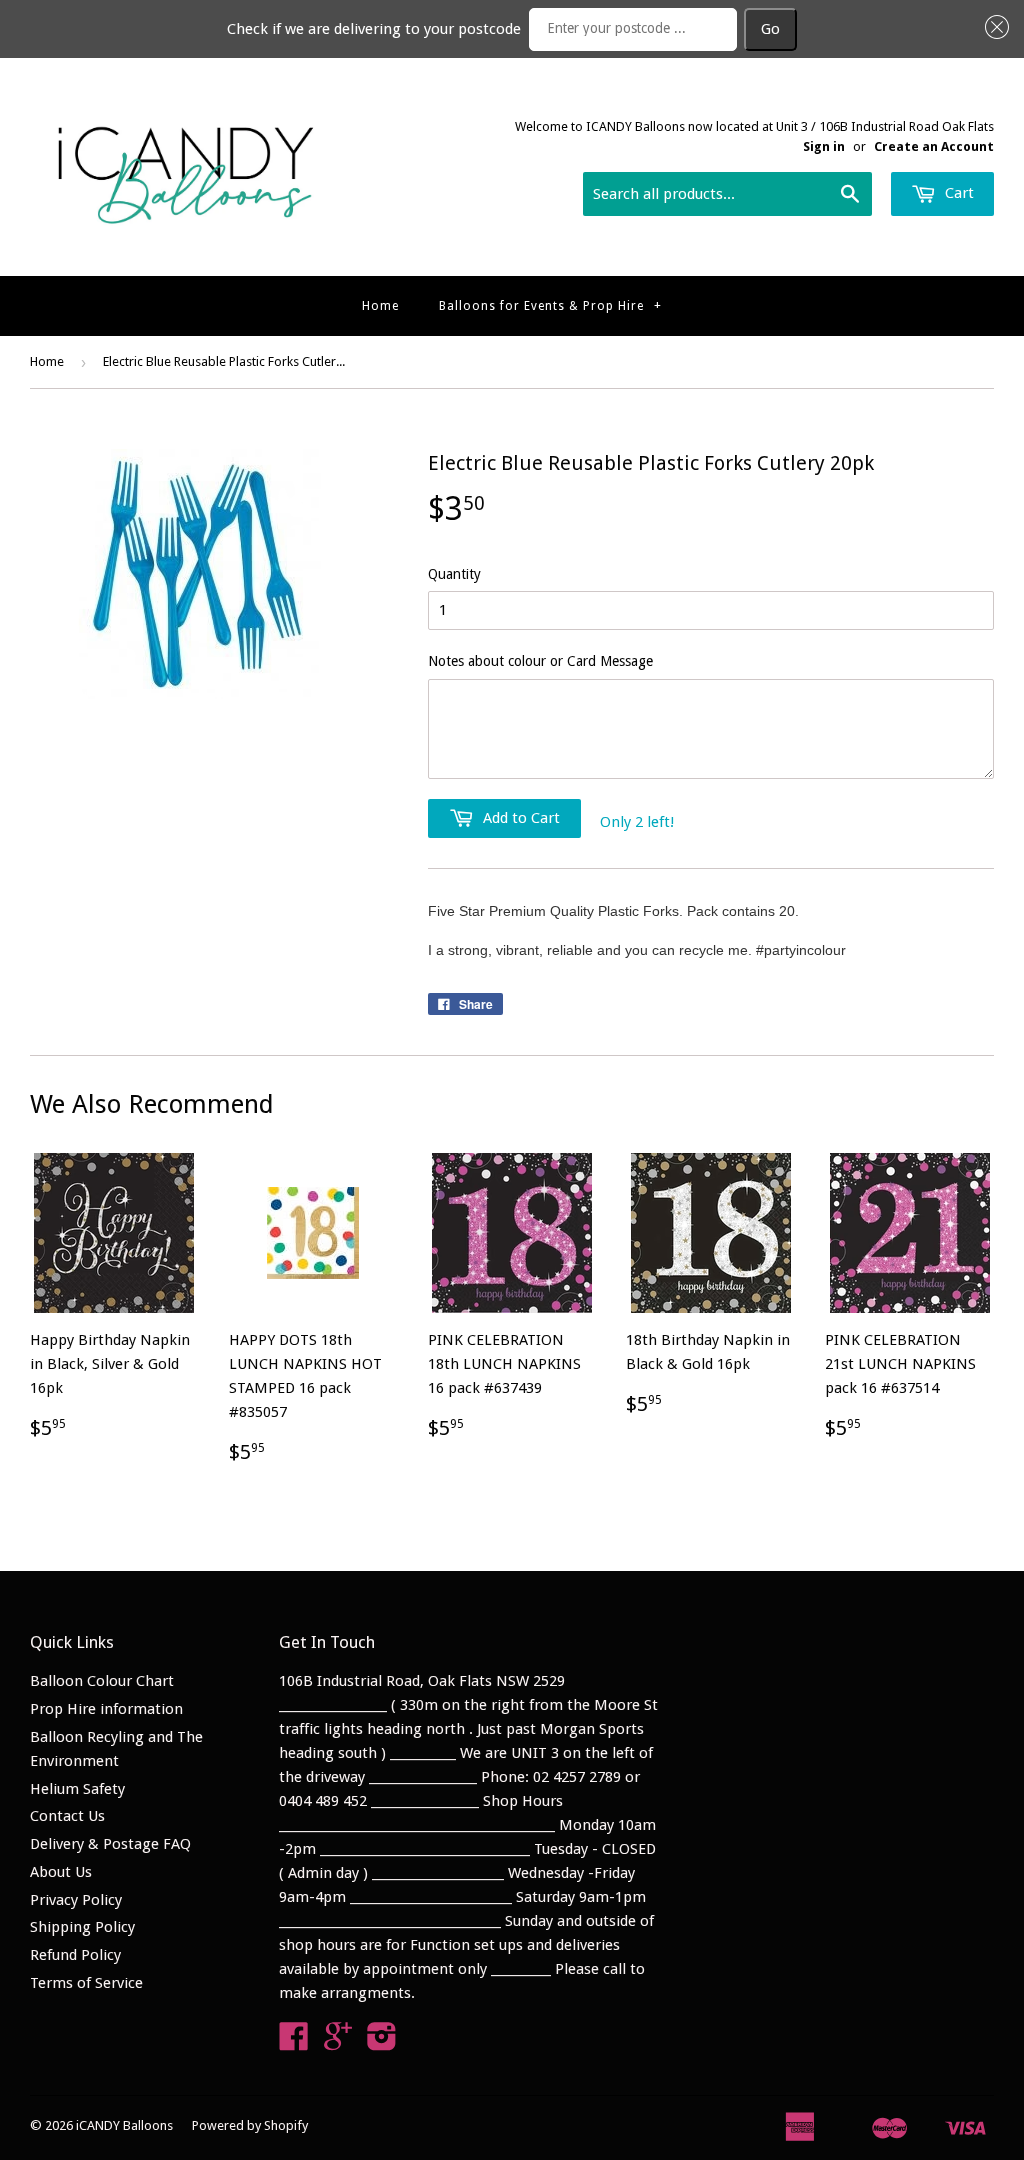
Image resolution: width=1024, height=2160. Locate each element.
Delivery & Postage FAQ (110, 1844)
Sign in (824, 146)
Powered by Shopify (250, 2125)
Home (380, 306)
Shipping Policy (82, 1927)
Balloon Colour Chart (102, 1681)
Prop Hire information (106, 1709)
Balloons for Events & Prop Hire (550, 306)
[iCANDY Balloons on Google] (338, 2043)
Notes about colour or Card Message (540, 661)
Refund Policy (75, 1955)
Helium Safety (77, 1789)
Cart (957, 193)
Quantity (454, 574)
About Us (61, 1872)
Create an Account (934, 146)
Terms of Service (86, 1983)
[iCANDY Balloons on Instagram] (382, 2043)
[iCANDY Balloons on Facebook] (294, 2043)
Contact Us (67, 1816)
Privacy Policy (76, 1900)
